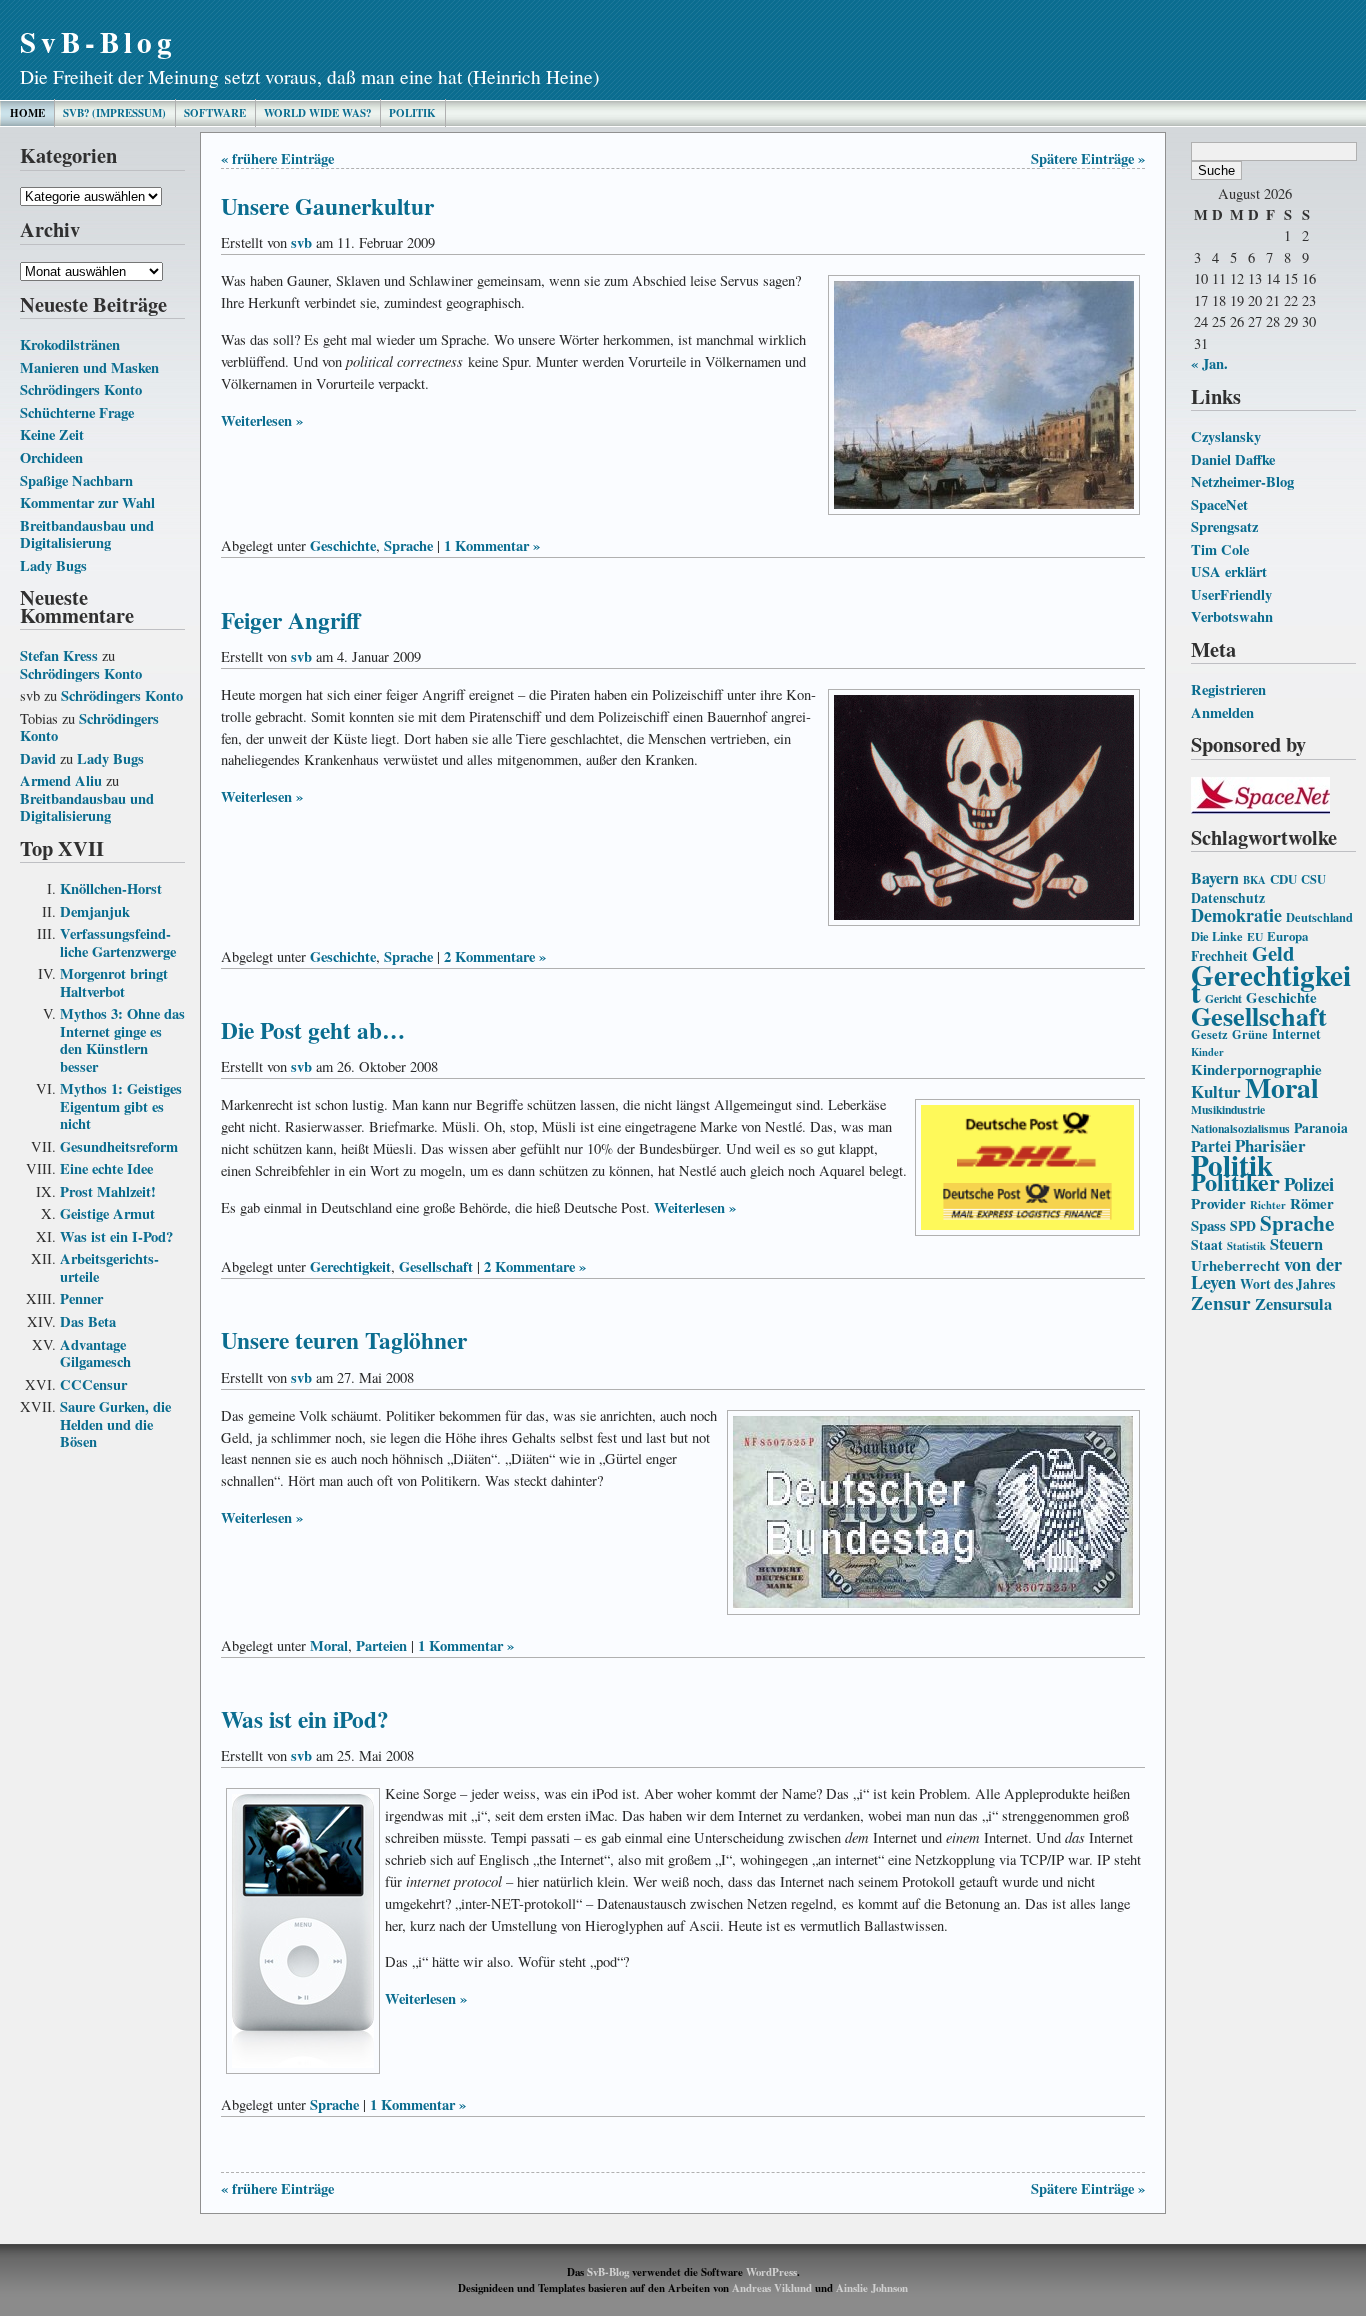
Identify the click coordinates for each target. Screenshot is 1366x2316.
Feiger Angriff (290, 620)
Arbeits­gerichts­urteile (109, 1267)
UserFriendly (1231, 594)
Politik (412, 113)
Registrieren (1228, 689)
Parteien (381, 1645)
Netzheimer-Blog (1242, 481)
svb (301, 242)
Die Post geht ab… (313, 1030)
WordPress (771, 2272)
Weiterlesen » (262, 420)
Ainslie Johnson (872, 2288)
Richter (1268, 1205)
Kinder (1207, 1052)
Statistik (1246, 1246)
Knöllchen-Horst (111, 888)
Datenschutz (1228, 898)
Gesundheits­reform (119, 1146)
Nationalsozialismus (1240, 1128)
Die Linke (1217, 936)
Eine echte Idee (106, 1168)
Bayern (1215, 877)
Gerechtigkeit (1271, 983)
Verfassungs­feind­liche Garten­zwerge (118, 942)
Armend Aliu (61, 780)
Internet (1296, 1034)
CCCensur (93, 1384)
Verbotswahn (1232, 616)
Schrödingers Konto (81, 389)
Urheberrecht (1235, 1265)
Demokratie (1236, 915)
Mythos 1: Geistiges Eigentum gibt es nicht (121, 1106)
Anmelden (1222, 712)
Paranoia (1321, 1128)
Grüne (1250, 1034)
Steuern (1296, 1244)
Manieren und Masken (89, 367)
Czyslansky (1226, 436)
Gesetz (1209, 1034)
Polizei (1309, 1183)
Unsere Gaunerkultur (327, 206)
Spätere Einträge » (1088, 158)
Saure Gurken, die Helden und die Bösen (115, 1424)
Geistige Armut (107, 1213)
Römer (1312, 1203)
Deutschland (1319, 917)
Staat (1207, 1245)
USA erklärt (1229, 571)
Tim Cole (1220, 549)
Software (215, 113)
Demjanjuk (95, 911)
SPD (1243, 1226)
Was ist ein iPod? (305, 1719)
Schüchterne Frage (77, 412)
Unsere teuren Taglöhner (344, 1340)
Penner (81, 1298)
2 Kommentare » (495, 956)
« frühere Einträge (277, 158)
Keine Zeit (52, 434)
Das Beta (88, 1321)
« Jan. (1209, 363)
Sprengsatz (1224, 526)
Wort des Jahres (1287, 1284)
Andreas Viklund (772, 2288)
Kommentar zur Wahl (87, 502)
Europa (1287, 936)
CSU (1313, 879)
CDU (1283, 879)
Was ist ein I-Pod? (116, 1236)
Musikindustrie (1228, 1109)
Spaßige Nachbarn (76, 480)
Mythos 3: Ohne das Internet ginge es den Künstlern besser (122, 1040)
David (38, 758)
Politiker (1235, 1181)
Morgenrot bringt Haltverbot (114, 982)
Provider (1218, 1203)
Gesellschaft (1259, 1016)
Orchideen (51, 457)
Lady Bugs (53, 565)
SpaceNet (1219, 504)
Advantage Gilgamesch (95, 1353)
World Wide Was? (317, 113)
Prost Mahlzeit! (108, 1191)
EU (1255, 936)
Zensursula (1293, 1304)
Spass (1208, 1225)
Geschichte (343, 545)
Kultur (1216, 1091)
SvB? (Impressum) (114, 113)
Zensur (1221, 1302)
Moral (1282, 1087)
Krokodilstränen (70, 344)
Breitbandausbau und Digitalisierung (87, 534)
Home (27, 113)
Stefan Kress (59, 655)
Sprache (1297, 1222)
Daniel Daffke (1233, 459)
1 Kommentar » (492, 545)
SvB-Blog (98, 41)
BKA (1254, 880)
